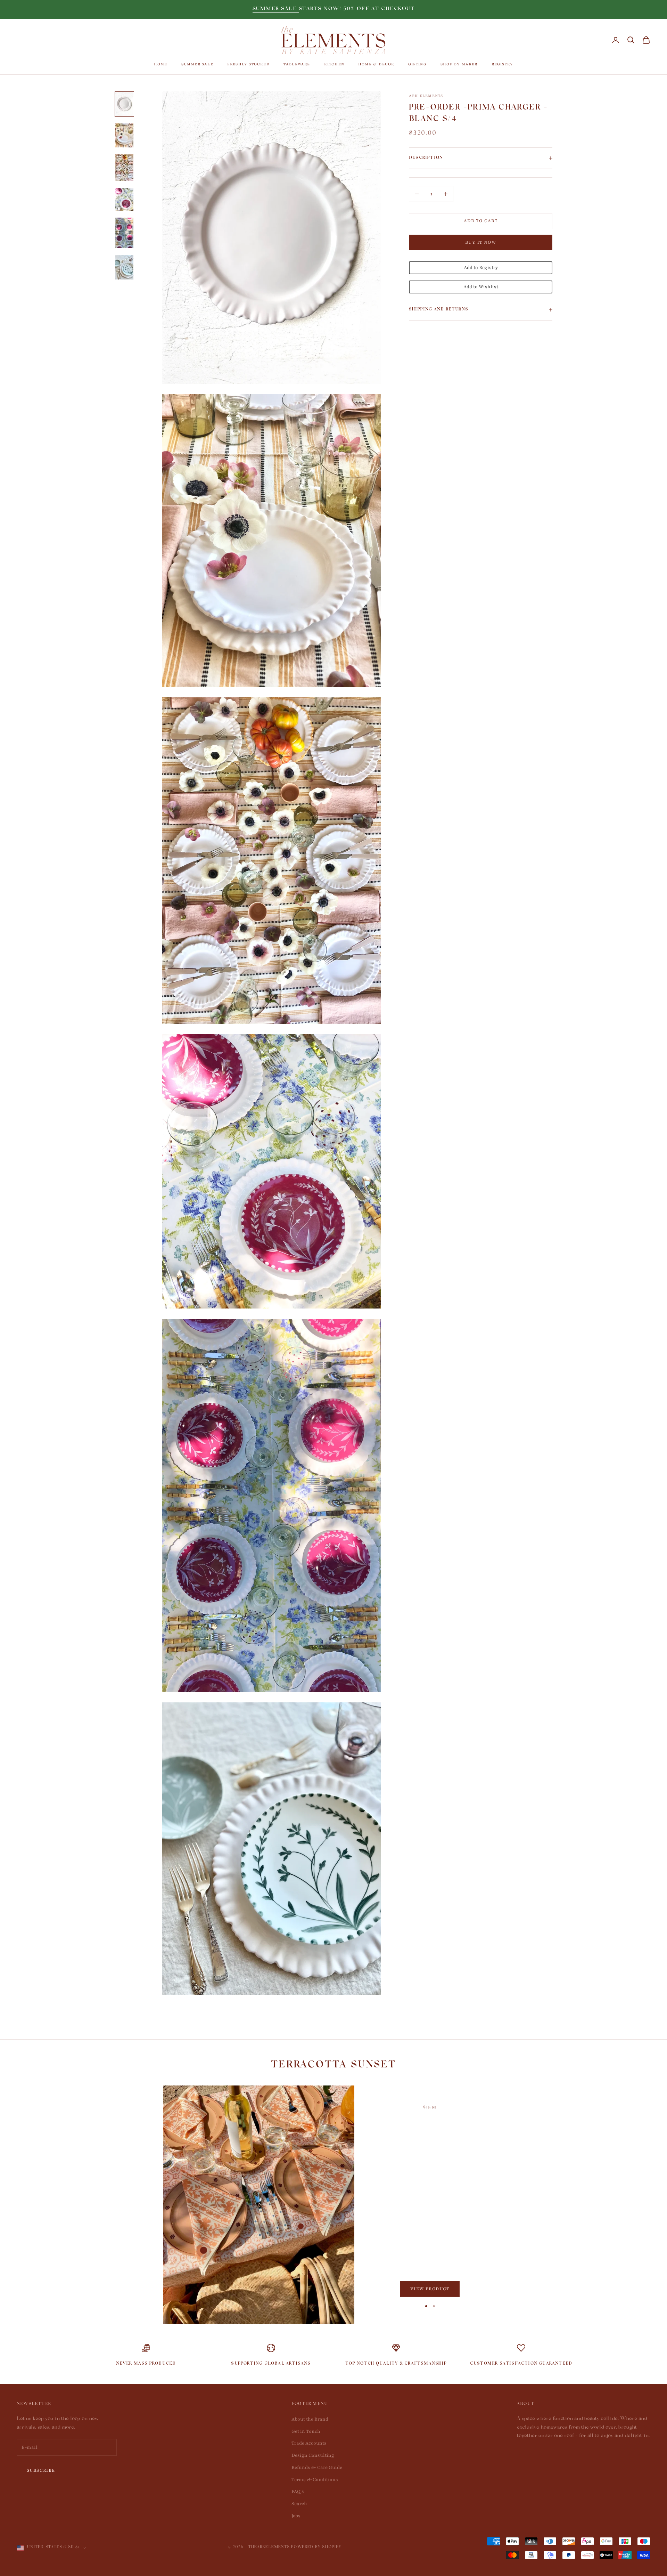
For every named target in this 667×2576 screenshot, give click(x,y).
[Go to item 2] (124, 135)
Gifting (417, 64)
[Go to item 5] (124, 233)
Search (299, 2504)
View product (430, 2289)
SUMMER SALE (276, 9)
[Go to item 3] (124, 168)
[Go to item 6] (124, 267)
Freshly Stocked (248, 64)
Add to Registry (481, 268)
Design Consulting (313, 2455)
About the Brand (310, 2419)
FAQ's (298, 2492)
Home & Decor (376, 64)
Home (161, 64)
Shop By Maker (459, 64)
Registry (503, 64)
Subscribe (41, 2470)
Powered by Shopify (316, 2548)
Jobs (296, 2516)
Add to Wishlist (481, 287)
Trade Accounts (309, 2443)
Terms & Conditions (315, 2480)
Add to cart (481, 221)
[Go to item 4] (124, 199)
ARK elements (426, 96)
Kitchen (334, 64)
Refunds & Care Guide (317, 2468)
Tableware (297, 64)
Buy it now (481, 242)
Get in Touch (306, 2431)
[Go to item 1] (124, 104)
